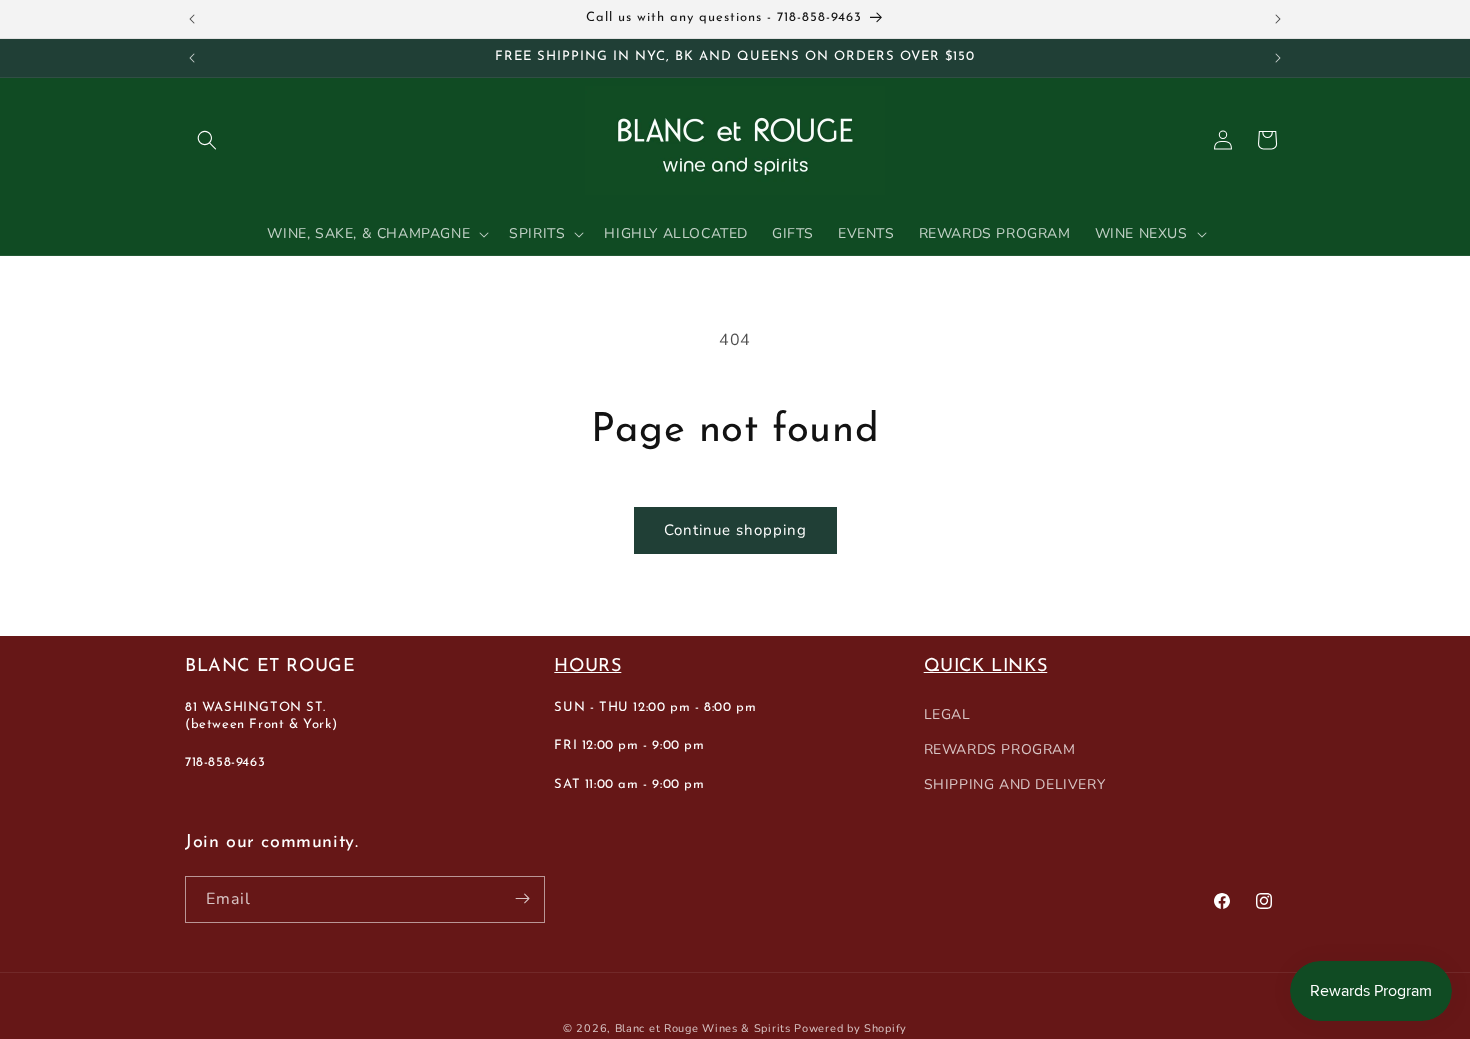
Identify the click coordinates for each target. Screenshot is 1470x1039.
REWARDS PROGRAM (1000, 749)
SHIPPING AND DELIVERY (1015, 784)
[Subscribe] (522, 898)
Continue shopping (735, 530)
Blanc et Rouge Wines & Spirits (703, 1028)
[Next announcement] (1278, 19)
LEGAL (947, 713)
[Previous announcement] (192, 19)
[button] (207, 140)
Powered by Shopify (850, 1028)
